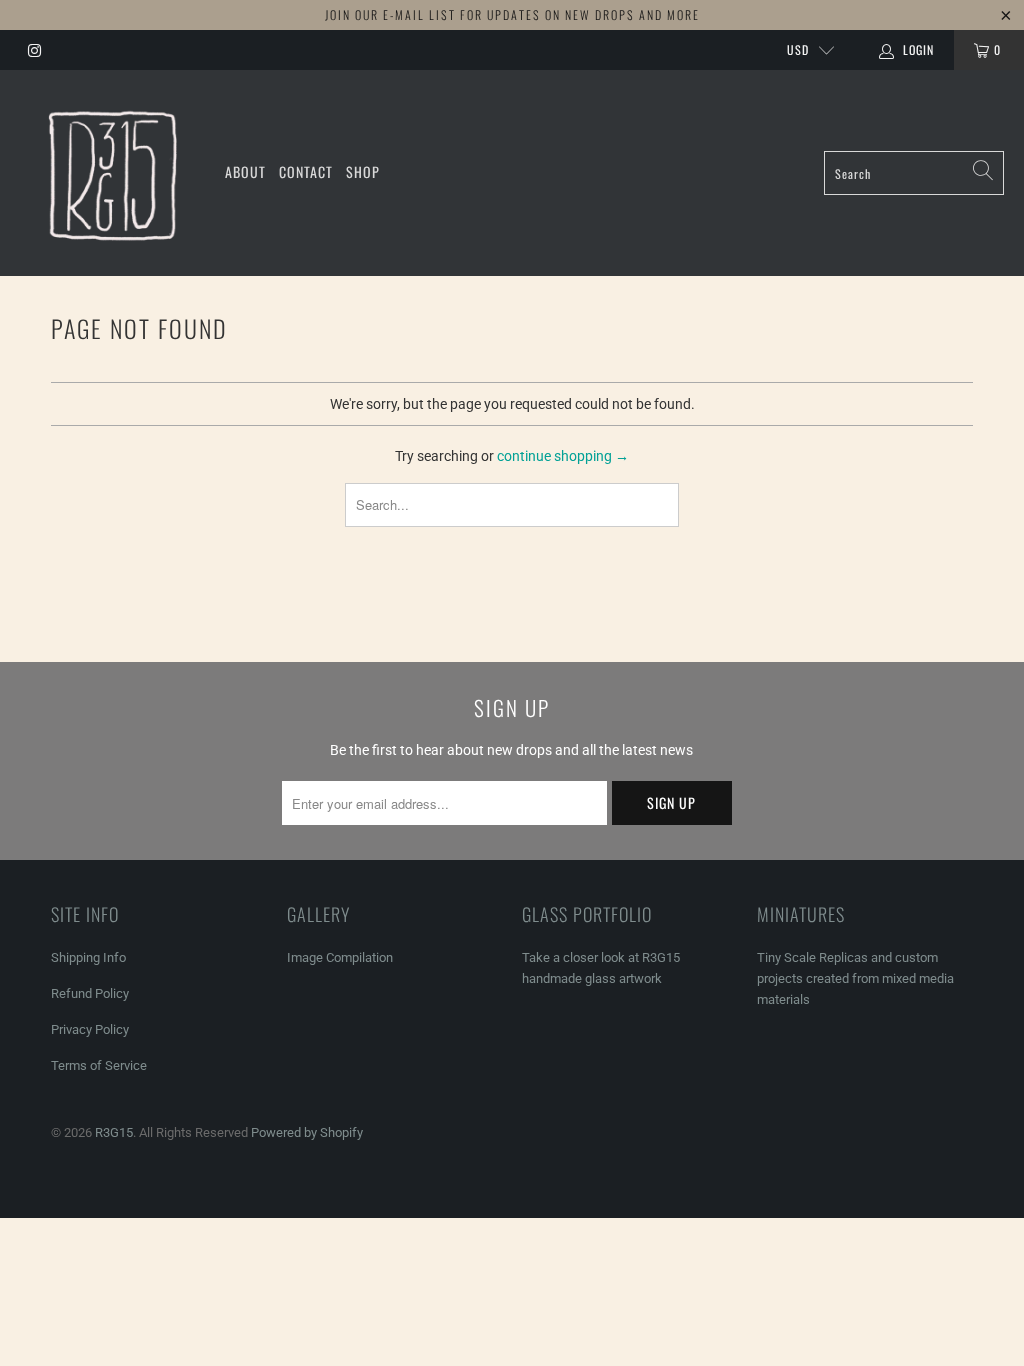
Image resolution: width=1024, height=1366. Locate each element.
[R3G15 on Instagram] (33, 50)
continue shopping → (563, 456)
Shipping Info (88, 957)
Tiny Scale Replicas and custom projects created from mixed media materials (855, 978)
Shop (363, 171)
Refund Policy (90, 993)
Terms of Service (99, 1065)
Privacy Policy (90, 1029)
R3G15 (114, 1132)
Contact (306, 171)
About (245, 171)
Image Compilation (340, 957)
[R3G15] (112, 173)
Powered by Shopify (307, 1132)
